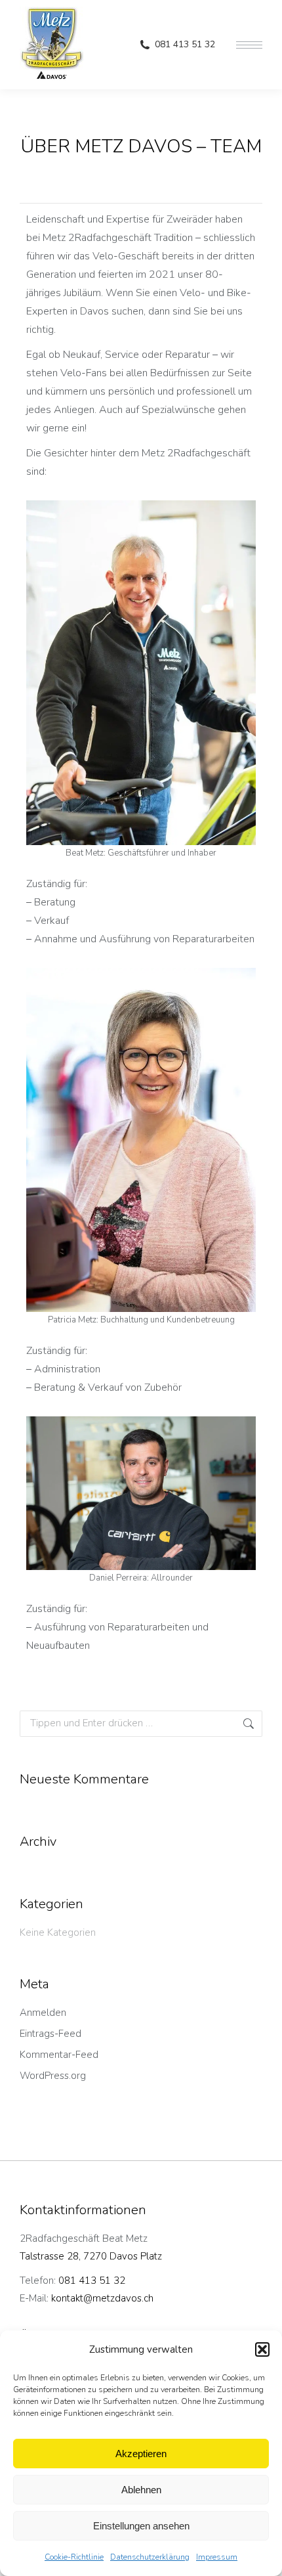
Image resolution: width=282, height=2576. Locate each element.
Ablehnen (141, 2490)
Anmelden (43, 2013)
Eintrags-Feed (50, 2034)
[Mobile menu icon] (249, 45)
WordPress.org (53, 2076)
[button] (262, 2349)
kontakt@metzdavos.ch (102, 2298)
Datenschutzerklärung (150, 2557)
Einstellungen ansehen (141, 2526)
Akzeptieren (141, 2454)
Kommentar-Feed (59, 2055)
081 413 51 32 (185, 45)
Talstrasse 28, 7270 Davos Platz (91, 2256)
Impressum (217, 2557)
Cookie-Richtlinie (74, 2557)
